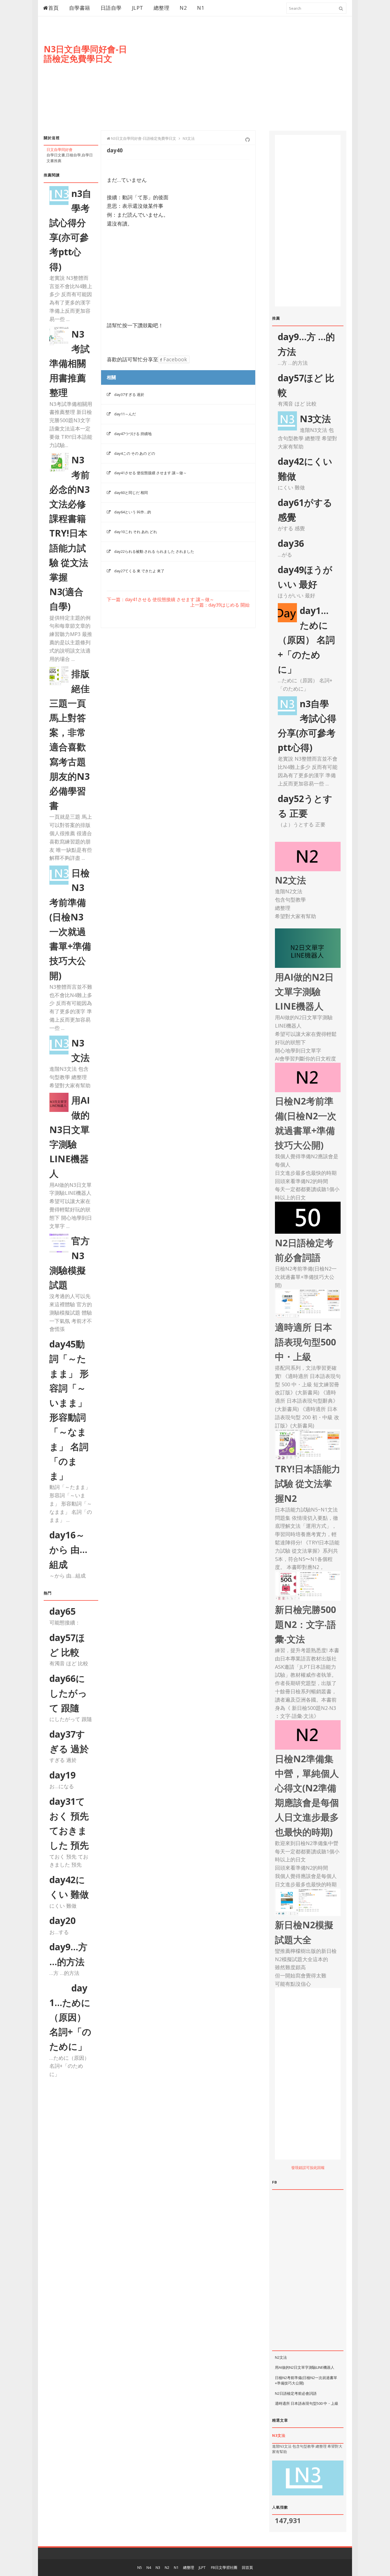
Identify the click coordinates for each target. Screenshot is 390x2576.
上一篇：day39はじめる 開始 (220, 605)
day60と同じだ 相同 (131, 493)
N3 (158, 2567)
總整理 (162, 8)
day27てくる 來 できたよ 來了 (139, 571)
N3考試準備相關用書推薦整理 (70, 363)
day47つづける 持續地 (133, 434)
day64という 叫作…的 (133, 512)
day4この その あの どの (135, 453)
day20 (63, 1920)
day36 (291, 543)
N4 (149, 2567)
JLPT (138, 8)
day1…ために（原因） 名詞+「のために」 (70, 2017)
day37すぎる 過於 (129, 394)
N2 (183, 8)
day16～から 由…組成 (68, 1549)
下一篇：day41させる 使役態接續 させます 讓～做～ (160, 600)
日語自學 (111, 8)
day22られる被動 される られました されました (154, 551)
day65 (63, 1611)
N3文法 (315, 419)
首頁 (54, 8)
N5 (140, 2567)
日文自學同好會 (60, 149)
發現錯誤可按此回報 (308, 2168)
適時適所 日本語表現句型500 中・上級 (307, 2403)
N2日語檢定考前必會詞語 (296, 2393)
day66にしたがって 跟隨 (68, 1693)
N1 (201, 8)
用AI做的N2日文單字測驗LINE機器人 (305, 2367)
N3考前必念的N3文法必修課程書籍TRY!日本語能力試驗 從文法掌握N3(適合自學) (70, 533)
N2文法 (281, 2357)
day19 (63, 1775)
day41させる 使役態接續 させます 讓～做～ (150, 473)
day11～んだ (125, 414)
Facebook (174, 359)
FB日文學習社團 (224, 2567)
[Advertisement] (242, 79)
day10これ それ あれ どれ (136, 532)
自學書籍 (80, 8)
